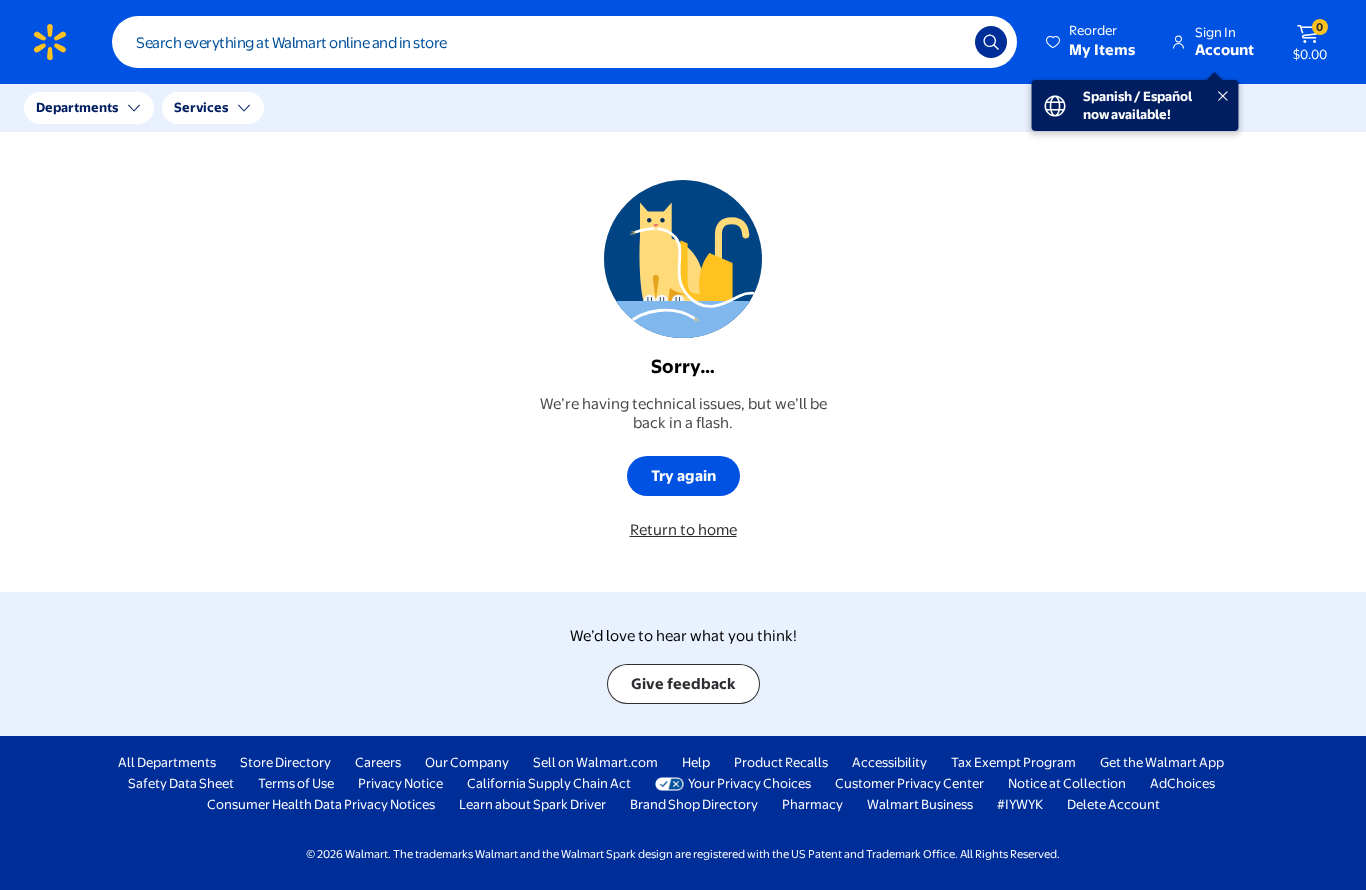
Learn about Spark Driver (532, 804)
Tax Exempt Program (1013, 762)
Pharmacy (812, 804)
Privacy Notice (400, 783)
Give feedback (683, 683)
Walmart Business (920, 804)
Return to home (683, 529)
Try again (683, 475)
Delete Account (1113, 804)
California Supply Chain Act (549, 783)
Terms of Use (296, 783)
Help (696, 762)
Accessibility (889, 762)
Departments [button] (77, 107)
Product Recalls (781, 762)
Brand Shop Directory (694, 804)
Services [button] (201, 107)
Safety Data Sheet (181, 783)
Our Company (467, 762)
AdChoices (1182, 783)
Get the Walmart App (1162, 762)
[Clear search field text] (945, 42)
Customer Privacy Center (909, 783)
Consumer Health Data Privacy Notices (321, 804)
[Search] (991, 42)
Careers (378, 762)
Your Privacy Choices (749, 783)
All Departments (167, 762)
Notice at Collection (1067, 783)
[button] (1092, 42)
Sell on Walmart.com (595, 762)
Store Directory (285, 762)
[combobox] (564, 42)
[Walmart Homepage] (50, 42)
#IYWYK (1020, 804)
